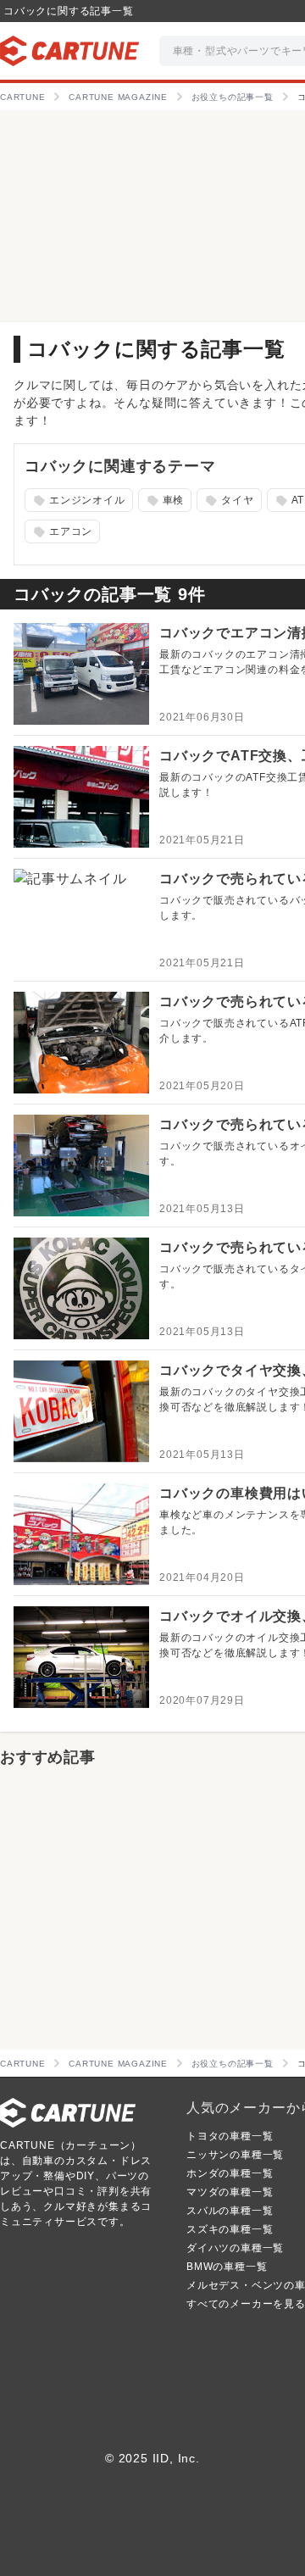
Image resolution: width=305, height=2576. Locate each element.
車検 (163, 501)
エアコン (61, 532)
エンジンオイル (78, 501)
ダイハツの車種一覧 (235, 2248)
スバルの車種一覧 (230, 2211)
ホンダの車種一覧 (230, 2173)
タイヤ (228, 501)
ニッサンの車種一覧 (235, 2155)
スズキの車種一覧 (230, 2229)
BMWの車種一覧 (227, 2267)
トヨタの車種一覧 (230, 2136)
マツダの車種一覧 (230, 2192)
